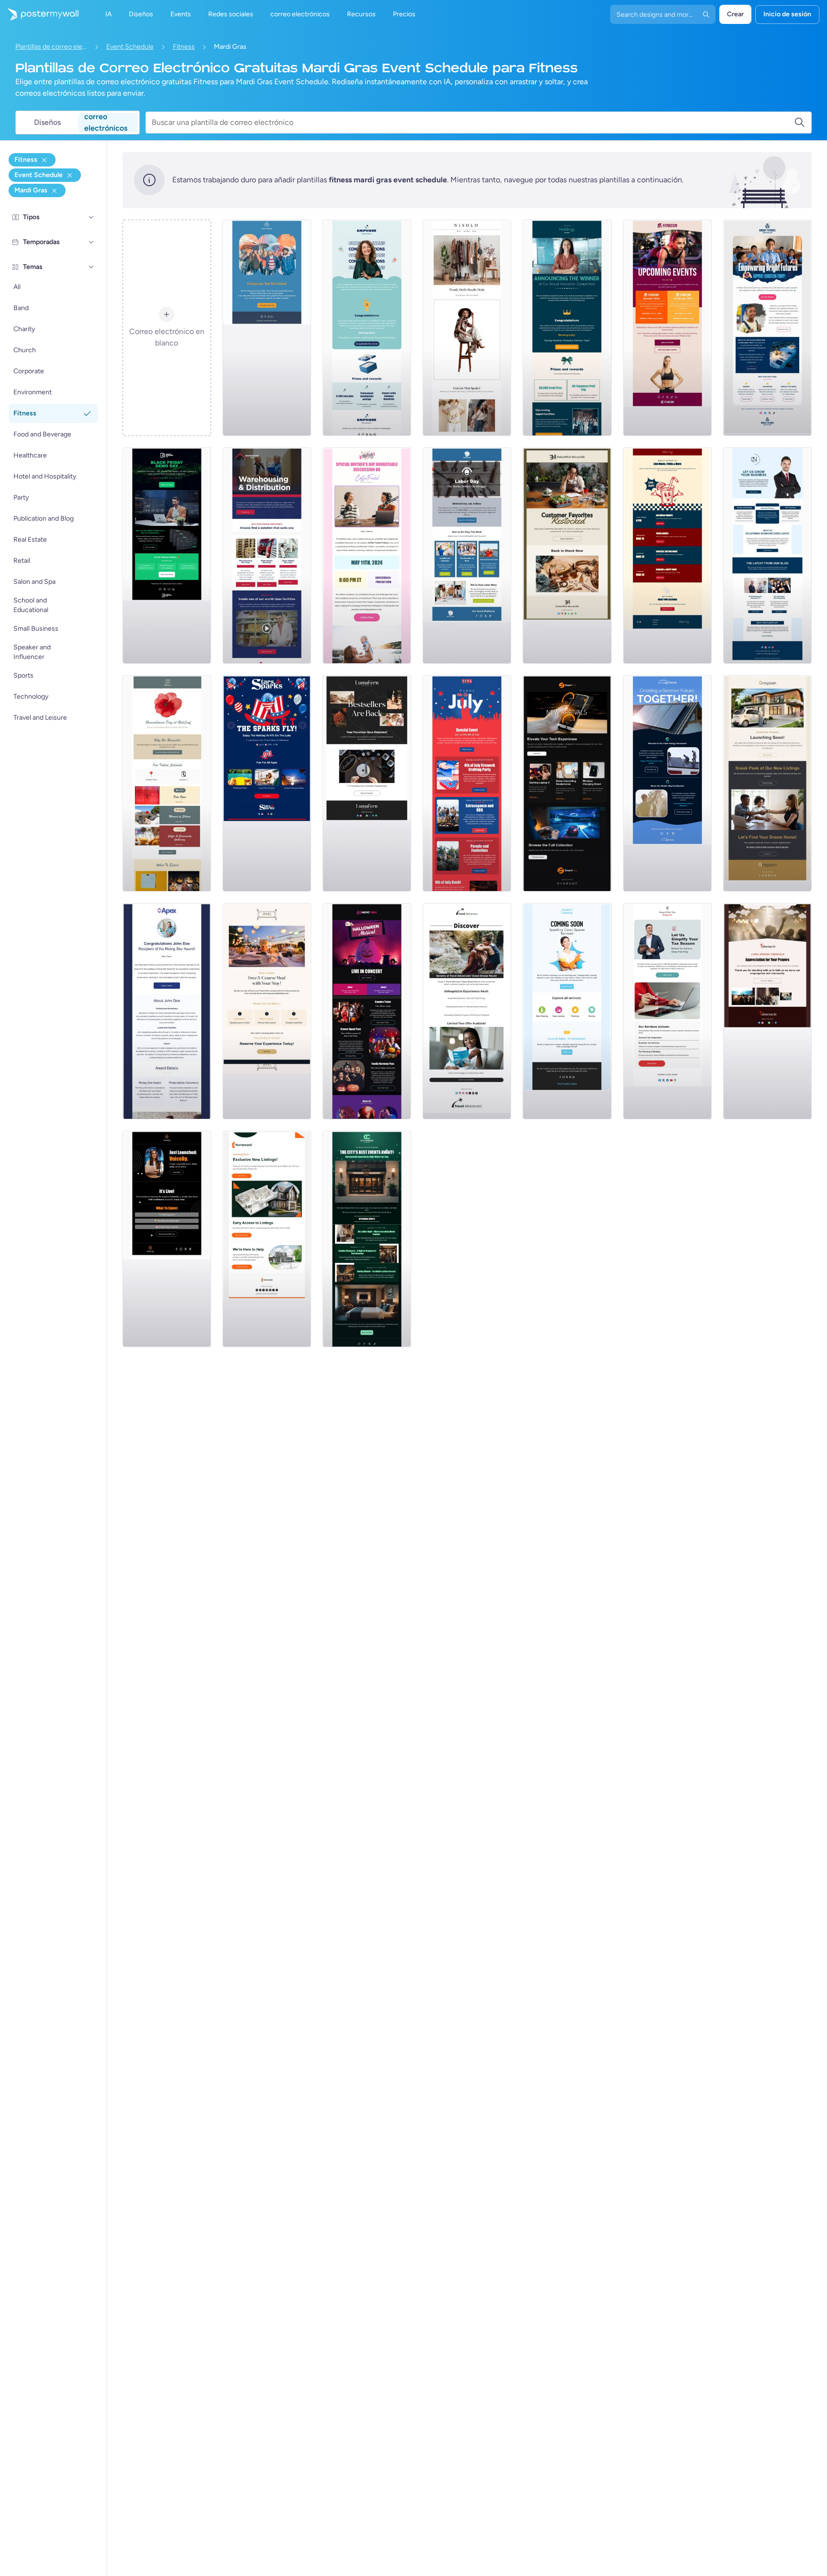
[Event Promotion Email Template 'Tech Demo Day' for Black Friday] (167, 556)
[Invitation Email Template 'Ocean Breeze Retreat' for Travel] (467, 1011)
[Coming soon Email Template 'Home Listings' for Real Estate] (267, 1239)
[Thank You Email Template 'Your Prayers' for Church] (767, 1011)
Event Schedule (130, 47)
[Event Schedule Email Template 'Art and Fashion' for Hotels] (367, 1239)
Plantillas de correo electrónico (51, 47)
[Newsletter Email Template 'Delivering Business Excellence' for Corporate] (767, 556)
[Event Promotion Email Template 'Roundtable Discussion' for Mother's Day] (367, 556)
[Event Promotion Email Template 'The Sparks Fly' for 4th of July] (267, 783)
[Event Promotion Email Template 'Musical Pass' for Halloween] (367, 1011)
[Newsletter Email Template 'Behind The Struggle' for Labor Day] (467, 556)
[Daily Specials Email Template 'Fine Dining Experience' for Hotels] (267, 1011)
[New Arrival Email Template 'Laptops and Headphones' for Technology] (567, 783)
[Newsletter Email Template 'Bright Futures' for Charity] (767, 328)
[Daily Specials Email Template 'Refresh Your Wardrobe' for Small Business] (467, 328)
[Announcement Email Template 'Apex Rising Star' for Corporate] (167, 1011)
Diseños (47, 122)
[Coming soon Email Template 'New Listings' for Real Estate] (767, 783)
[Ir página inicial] (39, 14)
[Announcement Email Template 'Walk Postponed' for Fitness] (267, 328)
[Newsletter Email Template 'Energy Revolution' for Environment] (667, 783)
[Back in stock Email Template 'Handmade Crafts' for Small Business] (367, 783)
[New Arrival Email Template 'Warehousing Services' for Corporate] (267, 556)
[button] (91, 217)
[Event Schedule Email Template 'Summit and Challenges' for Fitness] (667, 328)
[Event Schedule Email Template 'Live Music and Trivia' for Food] (667, 556)
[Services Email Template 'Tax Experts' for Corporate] (667, 1011)
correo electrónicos (106, 123)
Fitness (184, 47)
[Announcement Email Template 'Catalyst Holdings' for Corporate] (567, 328)
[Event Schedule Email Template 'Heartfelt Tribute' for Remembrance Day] (167, 783)
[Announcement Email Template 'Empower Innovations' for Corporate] (367, 328)
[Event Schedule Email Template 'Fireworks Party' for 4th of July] (467, 783)
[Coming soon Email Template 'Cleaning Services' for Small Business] (567, 1011)
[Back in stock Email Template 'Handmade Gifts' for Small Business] (567, 556)
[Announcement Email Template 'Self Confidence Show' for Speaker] (167, 1239)
